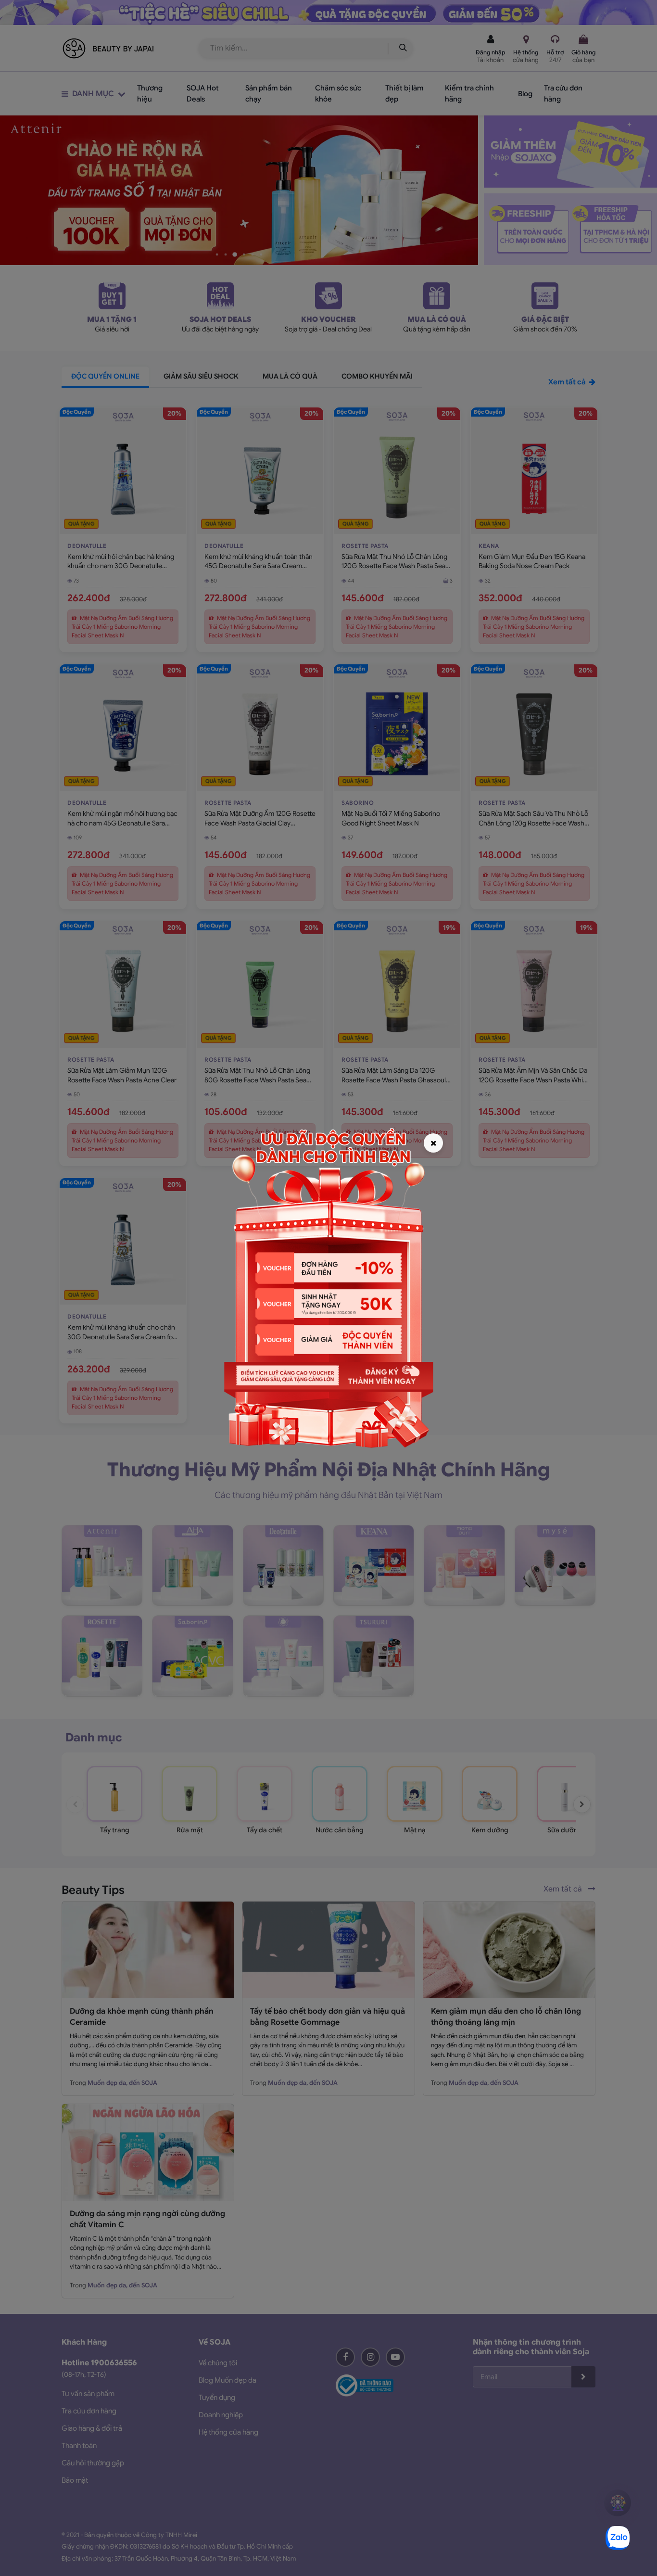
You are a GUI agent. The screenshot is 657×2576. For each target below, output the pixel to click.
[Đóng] (433, 1143)
